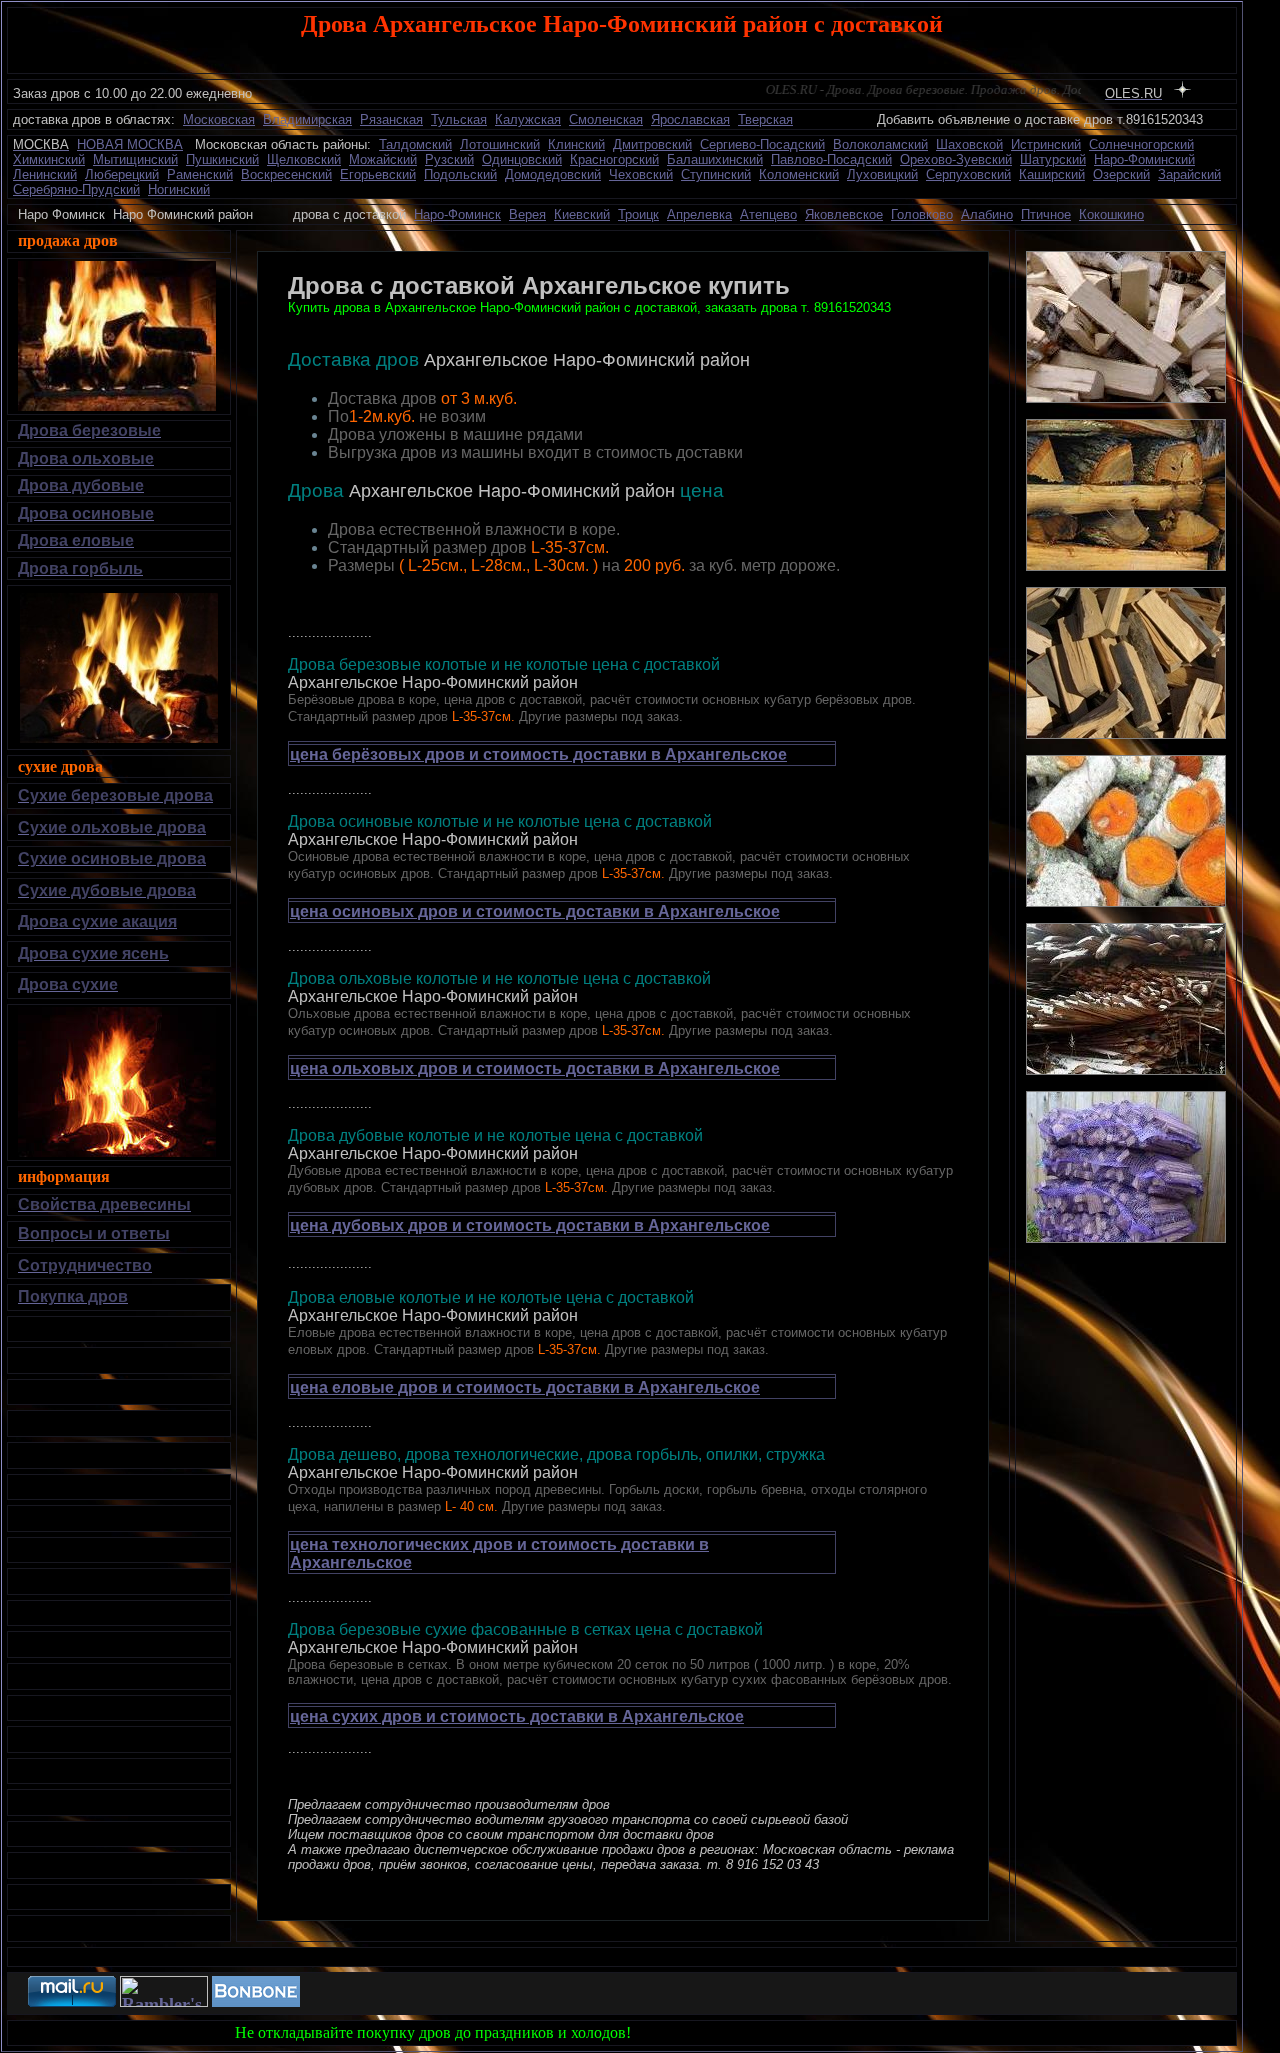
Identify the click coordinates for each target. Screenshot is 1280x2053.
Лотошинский (500, 144)
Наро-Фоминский (1144, 159)
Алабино (987, 214)
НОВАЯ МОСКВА (130, 144)
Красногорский (614, 159)
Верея (527, 214)
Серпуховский (968, 174)
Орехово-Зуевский (956, 159)
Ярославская (690, 119)
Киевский (582, 214)
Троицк (638, 214)
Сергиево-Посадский (762, 144)
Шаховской (969, 144)
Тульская (459, 119)
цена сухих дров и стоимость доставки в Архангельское (517, 1716)
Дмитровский (652, 144)
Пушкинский (222, 159)
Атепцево (768, 214)
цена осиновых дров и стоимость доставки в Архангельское (535, 911)
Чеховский (641, 174)
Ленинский (45, 174)
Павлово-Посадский (831, 159)
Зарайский (1189, 174)
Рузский (449, 159)
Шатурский (1053, 159)
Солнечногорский (1141, 144)
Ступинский (716, 174)
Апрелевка (699, 214)
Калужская (528, 119)
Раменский (200, 174)
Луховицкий (882, 174)
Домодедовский (553, 174)
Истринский (1046, 144)
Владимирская (307, 119)
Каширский (1052, 174)
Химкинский (49, 159)
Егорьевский (378, 174)
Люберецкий (122, 174)
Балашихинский (715, 159)
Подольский (460, 174)
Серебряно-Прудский (76, 189)
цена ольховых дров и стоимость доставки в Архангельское (535, 1068)
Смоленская (606, 119)
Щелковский (304, 159)
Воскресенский (286, 174)
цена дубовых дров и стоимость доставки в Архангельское (530, 1225)
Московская (219, 119)
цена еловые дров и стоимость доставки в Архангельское (525, 1387)
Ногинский (179, 189)
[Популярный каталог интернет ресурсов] (256, 2001)
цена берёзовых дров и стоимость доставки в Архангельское (538, 754)
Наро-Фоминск (457, 214)
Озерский (1121, 174)
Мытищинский (135, 159)
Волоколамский (880, 144)
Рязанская (391, 119)
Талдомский (415, 144)
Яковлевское (844, 214)
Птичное (1046, 214)
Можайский (383, 159)
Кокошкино (1111, 214)
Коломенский (799, 174)
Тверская (765, 119)
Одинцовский (522, 159)
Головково (922, 214)
